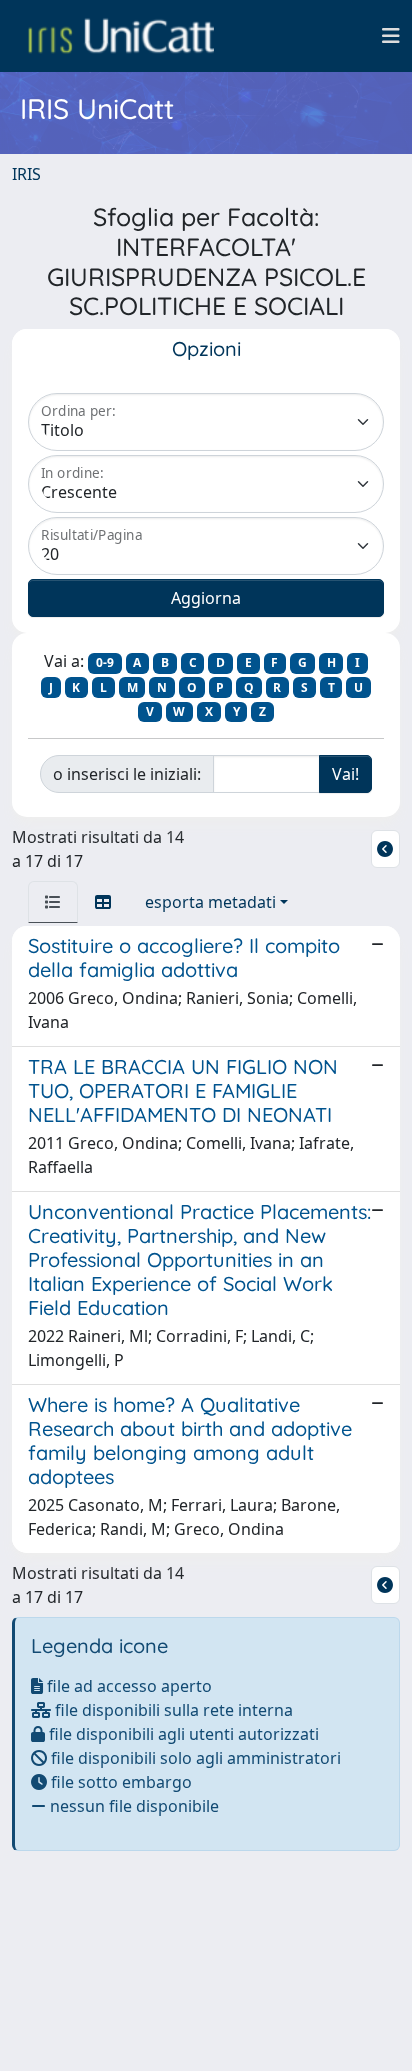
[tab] (53, 902)
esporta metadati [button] (210, 902)
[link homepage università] (121, 36)
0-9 (105, 662)
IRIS (26, 174)
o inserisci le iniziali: (127, 774)
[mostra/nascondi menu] (391, 36)
